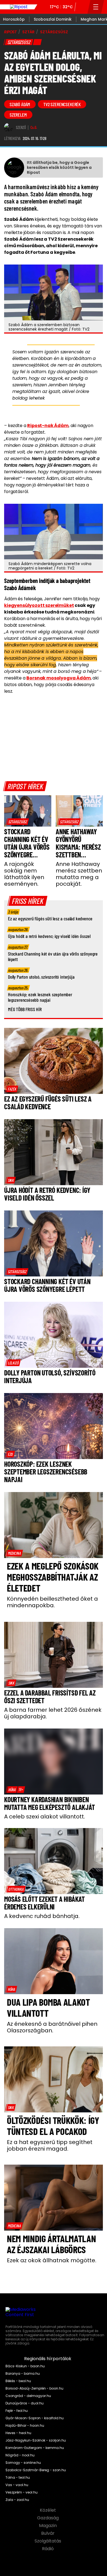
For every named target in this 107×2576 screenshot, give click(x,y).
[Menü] (96, 7)
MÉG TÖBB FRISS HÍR (25, 1009)
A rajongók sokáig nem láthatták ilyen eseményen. (24, 874)
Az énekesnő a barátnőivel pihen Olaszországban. (52, 2027)
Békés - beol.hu (18, 2381)
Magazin (48, 2526)
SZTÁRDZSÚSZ (54, 32)
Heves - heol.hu (18, 2433)
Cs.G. (34, 128)
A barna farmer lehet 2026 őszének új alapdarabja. (53, 1713)
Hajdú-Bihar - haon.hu (25, 2426)
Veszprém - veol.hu (22, 2492)
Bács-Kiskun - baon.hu (25, 2366)
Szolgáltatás (48, 2541)
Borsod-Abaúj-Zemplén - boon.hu (34, 2388)
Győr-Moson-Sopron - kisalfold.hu (35, 2418)
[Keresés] (82, 7)
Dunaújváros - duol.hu (25, 2403)
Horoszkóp (14, 19)
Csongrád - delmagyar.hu (28, 2396)
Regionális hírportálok (48, 2359)
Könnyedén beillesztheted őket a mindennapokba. (52, 1602)
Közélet (48, 2510)
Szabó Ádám (20, 104)
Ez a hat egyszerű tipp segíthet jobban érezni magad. (50, 2145)
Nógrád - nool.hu (20, 2455)
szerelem (18, 115)
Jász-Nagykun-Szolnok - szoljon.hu (36, 2440)
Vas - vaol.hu (17, 2485)
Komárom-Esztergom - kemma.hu (35, 2448)
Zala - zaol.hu (17, 2500)
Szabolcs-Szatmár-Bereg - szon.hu (36, 2470)
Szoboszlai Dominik (53, 19)
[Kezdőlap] (19, 7)
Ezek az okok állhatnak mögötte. (52, 2260)
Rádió (48, 2549)
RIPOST (10, 32)
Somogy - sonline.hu (23, 2463)
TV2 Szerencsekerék (62, 104)
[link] (18, 822)
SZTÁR (28, 32)
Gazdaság (48, 2518)
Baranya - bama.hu (23, 2374)
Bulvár (48, 2533)
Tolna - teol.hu (18, 2478)
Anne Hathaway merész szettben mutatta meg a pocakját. (79, 874)
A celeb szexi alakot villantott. (45, 1817)
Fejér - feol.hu (17, 2411)
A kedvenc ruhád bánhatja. (42, 1916)
